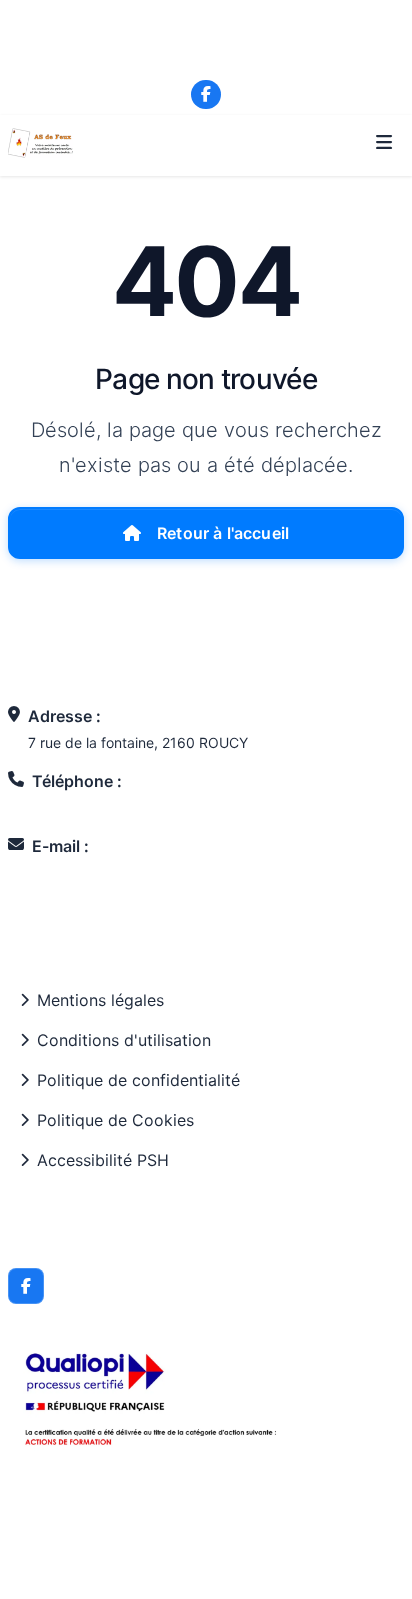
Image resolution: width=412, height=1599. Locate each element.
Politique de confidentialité (138, 1080)
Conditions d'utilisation (124, 1040)
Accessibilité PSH (103, 1160)
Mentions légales (100, 1000)
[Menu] (384, 143)
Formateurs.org (250, 1564)
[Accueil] (40, 143)
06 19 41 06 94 (216, 37)
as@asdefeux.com (216, 60)
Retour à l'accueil (223, 533)
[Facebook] (206, 95)
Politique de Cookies (115, 1120)
